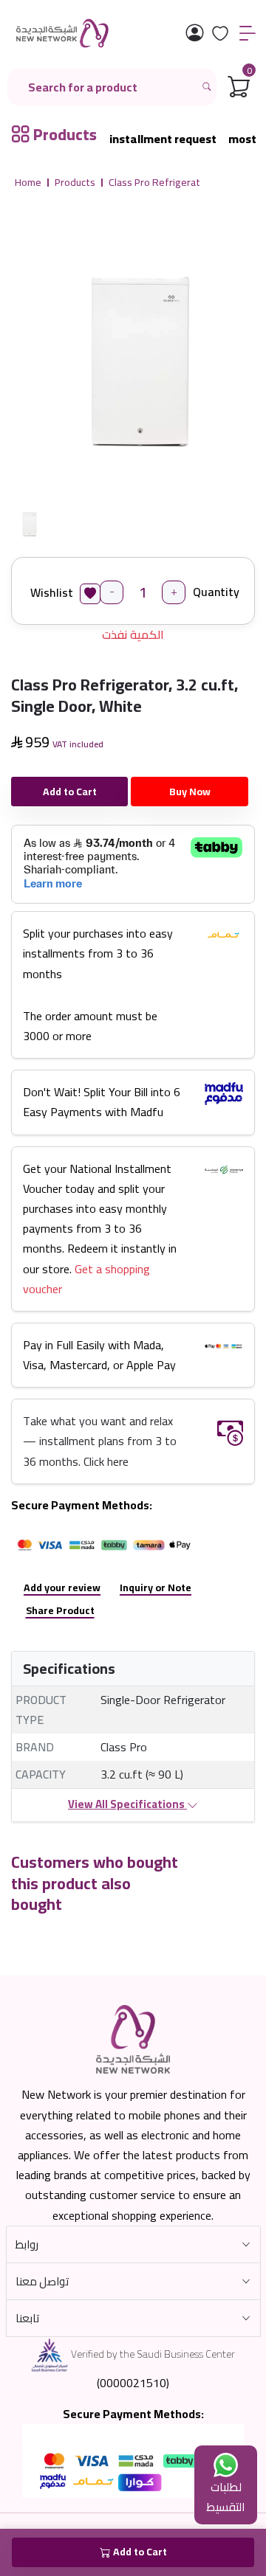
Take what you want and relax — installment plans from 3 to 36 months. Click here (100, 1441)
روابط (27, 2244)
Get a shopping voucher (86, 1279)
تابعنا (27, 2318)
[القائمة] (248, 34)
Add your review (62, 1588)
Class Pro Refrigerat (154, 183)
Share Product (60, 1610)
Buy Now (190, 792)
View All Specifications (127, 1804)
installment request (163, 139)
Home (28, 183)
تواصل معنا (42, 2281)
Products (75, 183)
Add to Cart (70, 792)
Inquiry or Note (156, 1588)
